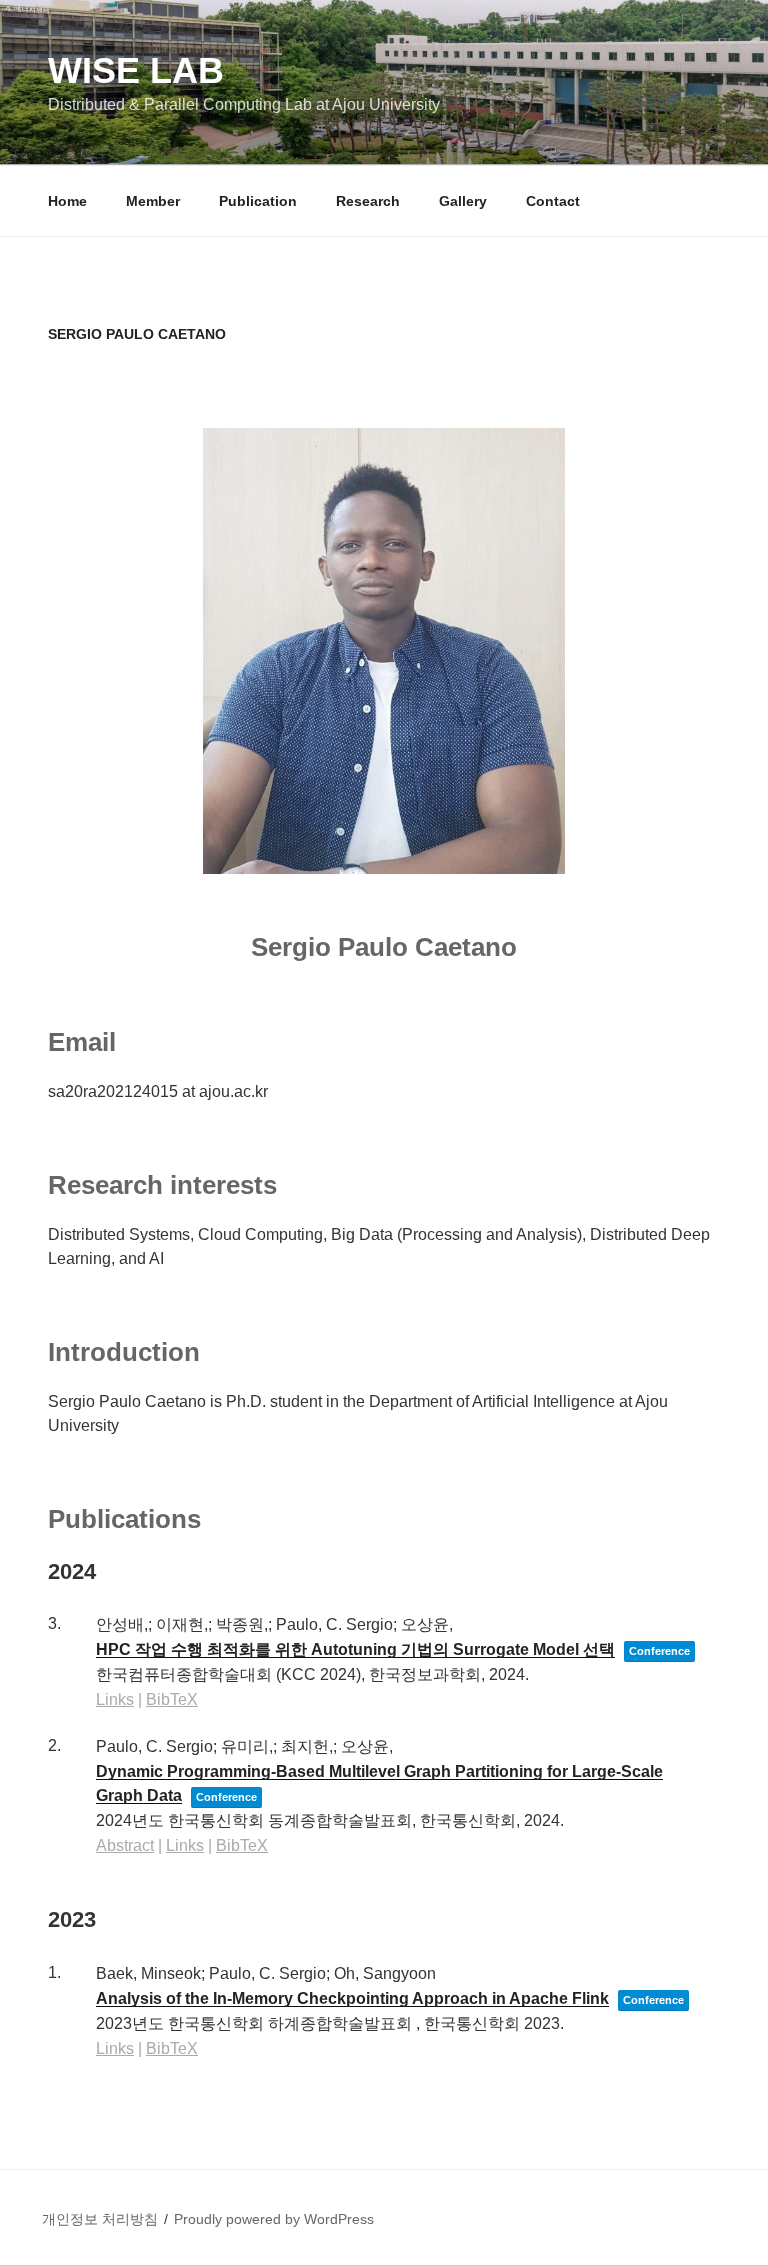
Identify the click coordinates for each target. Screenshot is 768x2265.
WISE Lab (136, 70)
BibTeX (172, 1699)
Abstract (125, 1845)
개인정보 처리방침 (100, 2219)
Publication (258, 201)
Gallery (463, 201)
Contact (553, 201)
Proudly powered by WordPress (274, 2219)
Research (368, 201)
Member (153, 201)
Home (67, 201)
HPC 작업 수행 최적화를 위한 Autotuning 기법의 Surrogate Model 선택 (355, 1649)
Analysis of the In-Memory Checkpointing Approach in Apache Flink (352, 1998)
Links (115, 1699)
